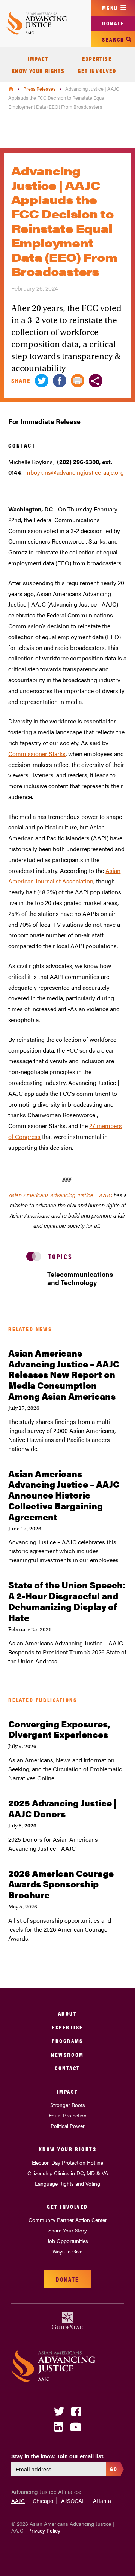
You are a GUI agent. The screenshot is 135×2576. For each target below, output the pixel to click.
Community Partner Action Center (68, 2220)
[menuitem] (38, 59)
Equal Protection (68, 2115)
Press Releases (40, 89)
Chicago (43, 2501)
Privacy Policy (44, 2530)
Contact (67, 2068)
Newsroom (67, 2054)
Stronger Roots (68, 2105)
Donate (113, 23)
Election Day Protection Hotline (67, 2162)
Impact (38, 59)
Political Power (68, 2126)
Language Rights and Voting (67, 2183)
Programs (67, 2040)
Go (114, 2469)
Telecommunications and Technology (78, 1278)
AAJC (18, 2501)
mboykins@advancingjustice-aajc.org (74, 472)
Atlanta (102, 2501)
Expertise (97, 59)
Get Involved (97, 71)
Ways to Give (67, 2251)
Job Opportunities (68, 2241)
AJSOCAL (73, 2501)
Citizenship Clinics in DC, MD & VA (68, 2173)
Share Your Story (68, 2230)
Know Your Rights (38, 71)
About (68, 2013)
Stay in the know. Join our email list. (58, 2456)
